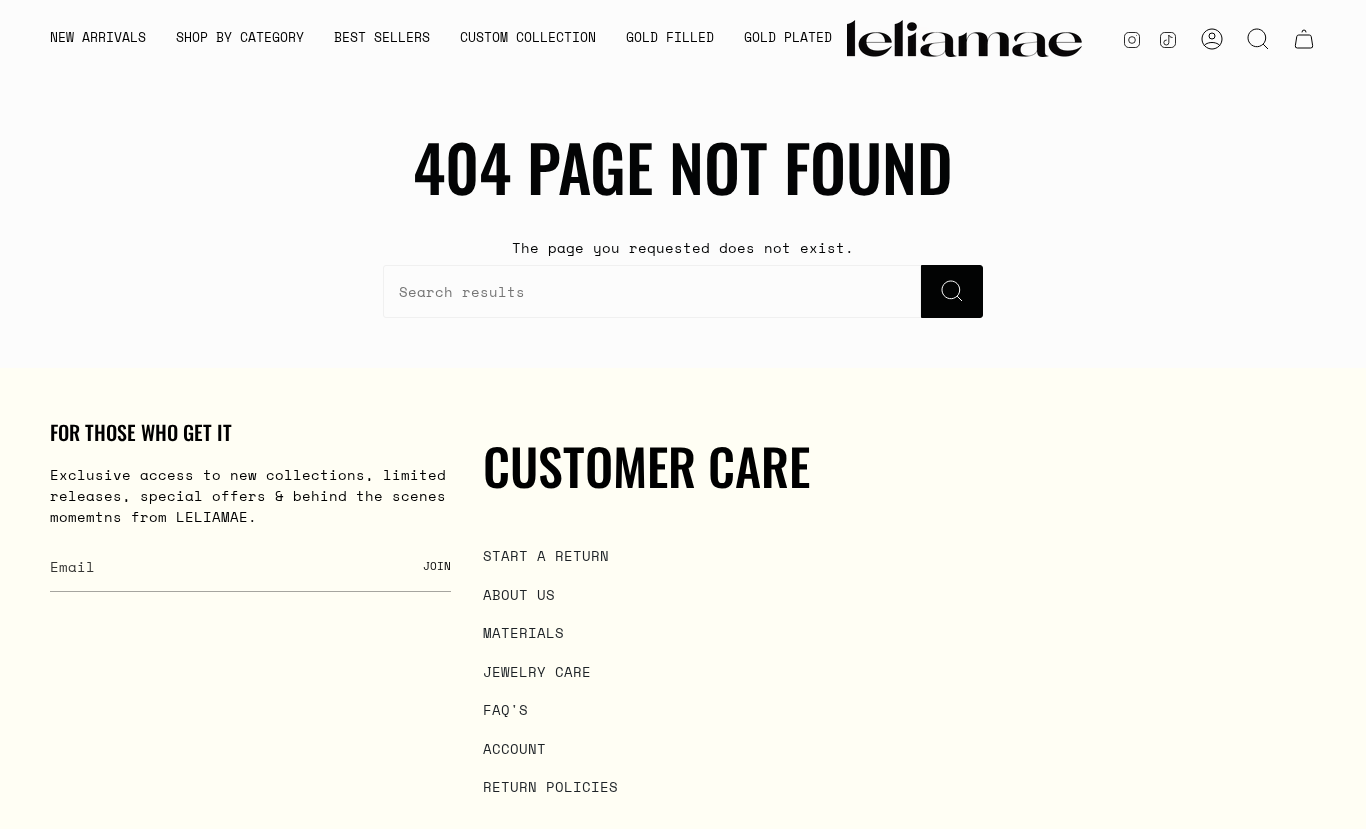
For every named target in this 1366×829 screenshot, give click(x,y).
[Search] (952, 291)
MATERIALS (523, 632)
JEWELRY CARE (537, 671)
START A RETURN (546, 555)
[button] (240, 39)
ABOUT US (519, 594)
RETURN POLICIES (550, 786)
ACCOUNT (514, 748)
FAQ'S (505, 709)
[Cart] (1304, 39)
